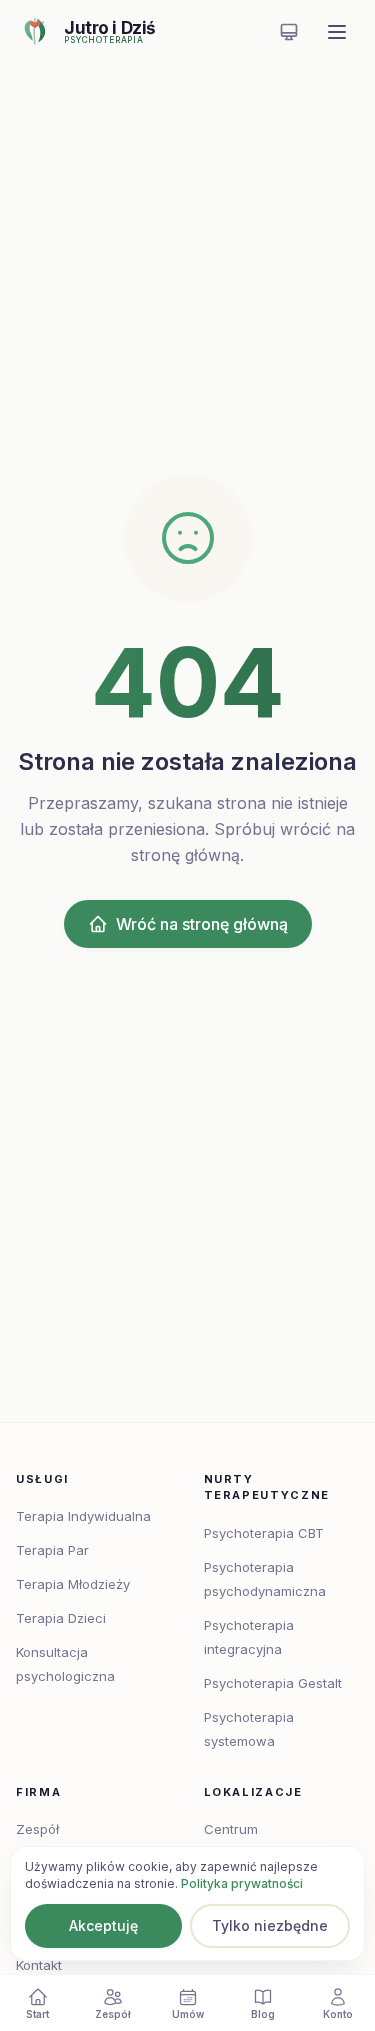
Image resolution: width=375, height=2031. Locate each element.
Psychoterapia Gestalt (273, 1683)
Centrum (231, 1829)
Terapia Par (52, 1550)
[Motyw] (289, 32)
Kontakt (39, 1965)
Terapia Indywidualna (83, 1516)
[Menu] (337, 32)
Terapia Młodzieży (73, 1584)
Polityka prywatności (242, 1883)
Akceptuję (103, 1925)
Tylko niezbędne (270, 1925)
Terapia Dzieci (61, 1618)
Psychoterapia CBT (264, 1533)
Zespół (37, 1829)
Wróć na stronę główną (202, 924)
